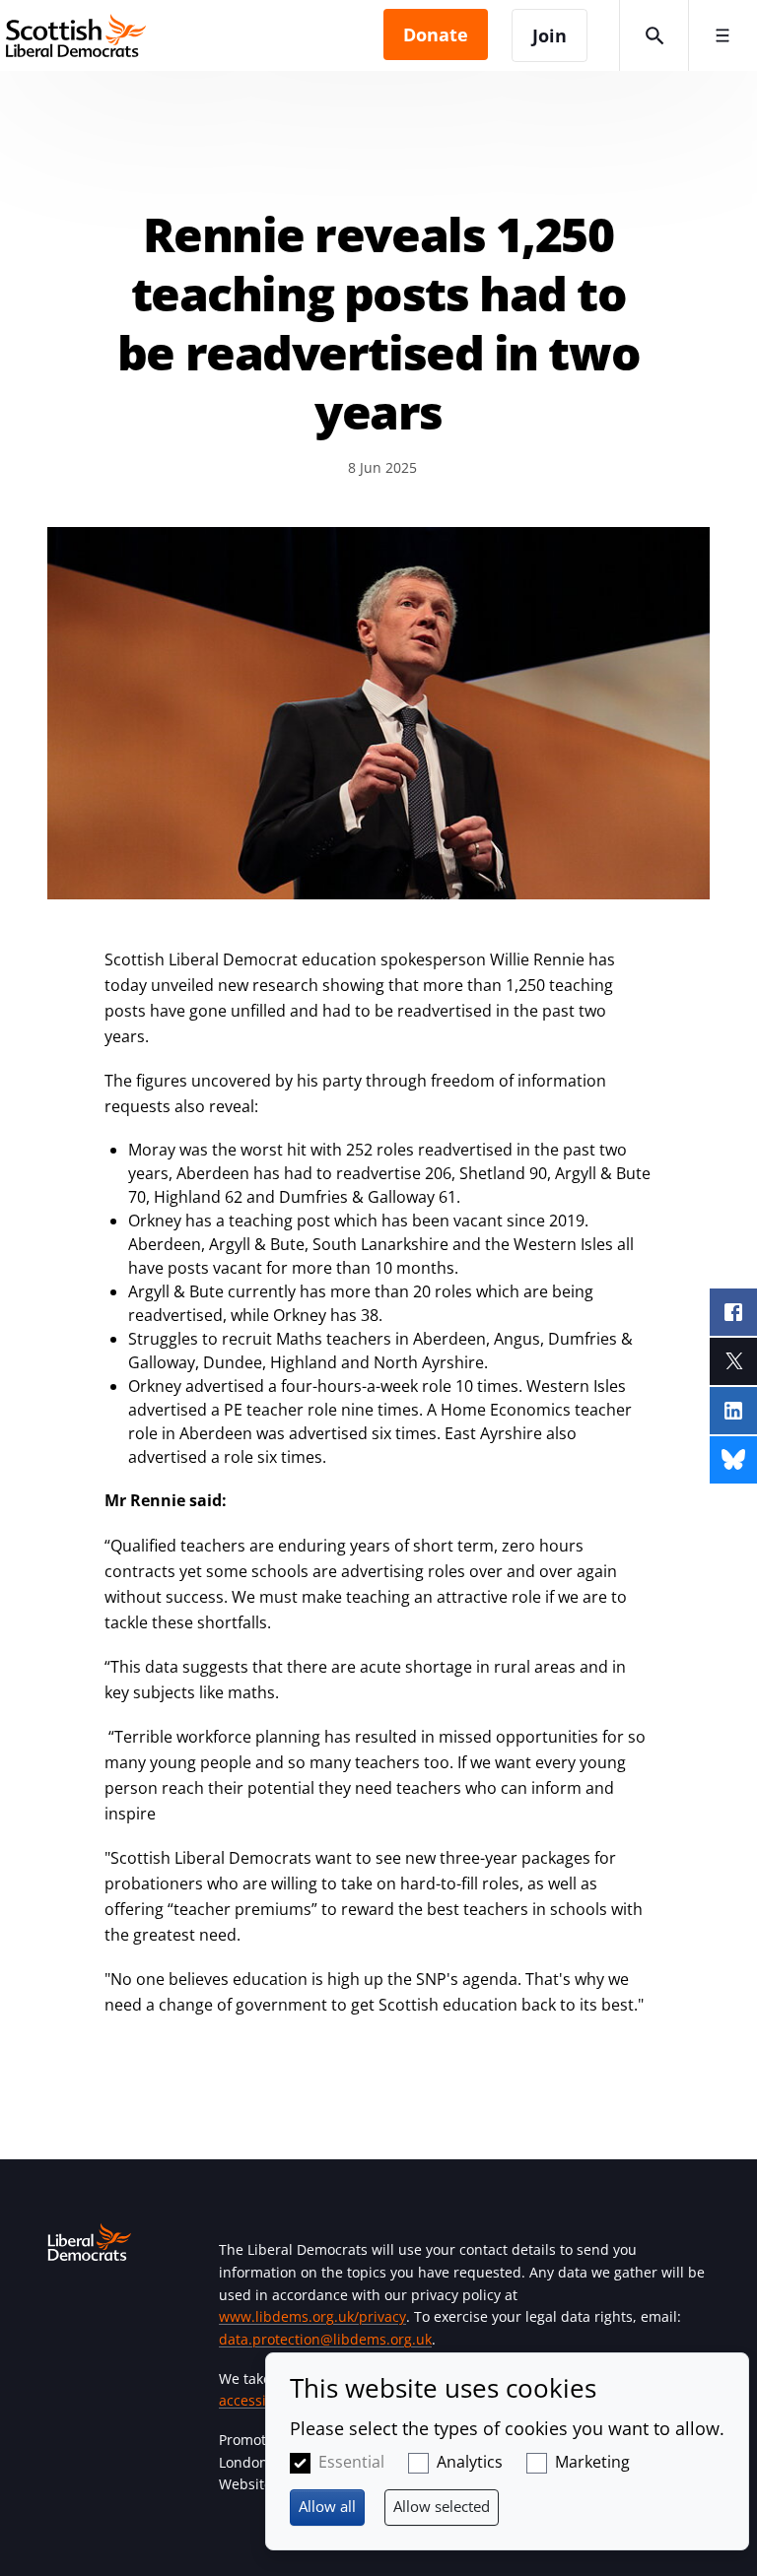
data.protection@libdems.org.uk (325, 2339)
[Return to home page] (192, 35)
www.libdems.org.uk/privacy (312, 2316)
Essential (351, 2462)
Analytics (470, 2462)
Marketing (592, 2462)
